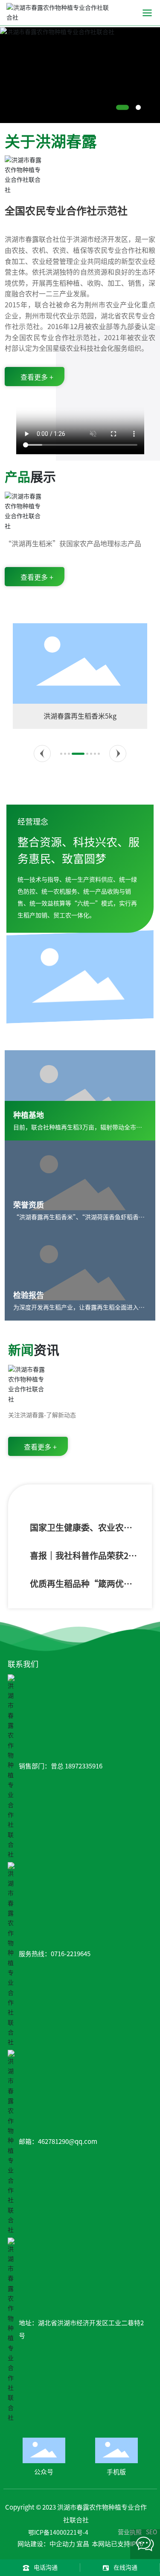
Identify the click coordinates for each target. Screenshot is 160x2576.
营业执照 (130, 2532)
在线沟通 (125, 2567)
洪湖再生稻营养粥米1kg (89, 716)
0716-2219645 (71, 1954)
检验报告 (29, 1295)
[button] (119, 108)
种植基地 (29, 1115)
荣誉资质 (29, 1205)
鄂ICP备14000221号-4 (58, 2533)
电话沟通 (46, 2567)
